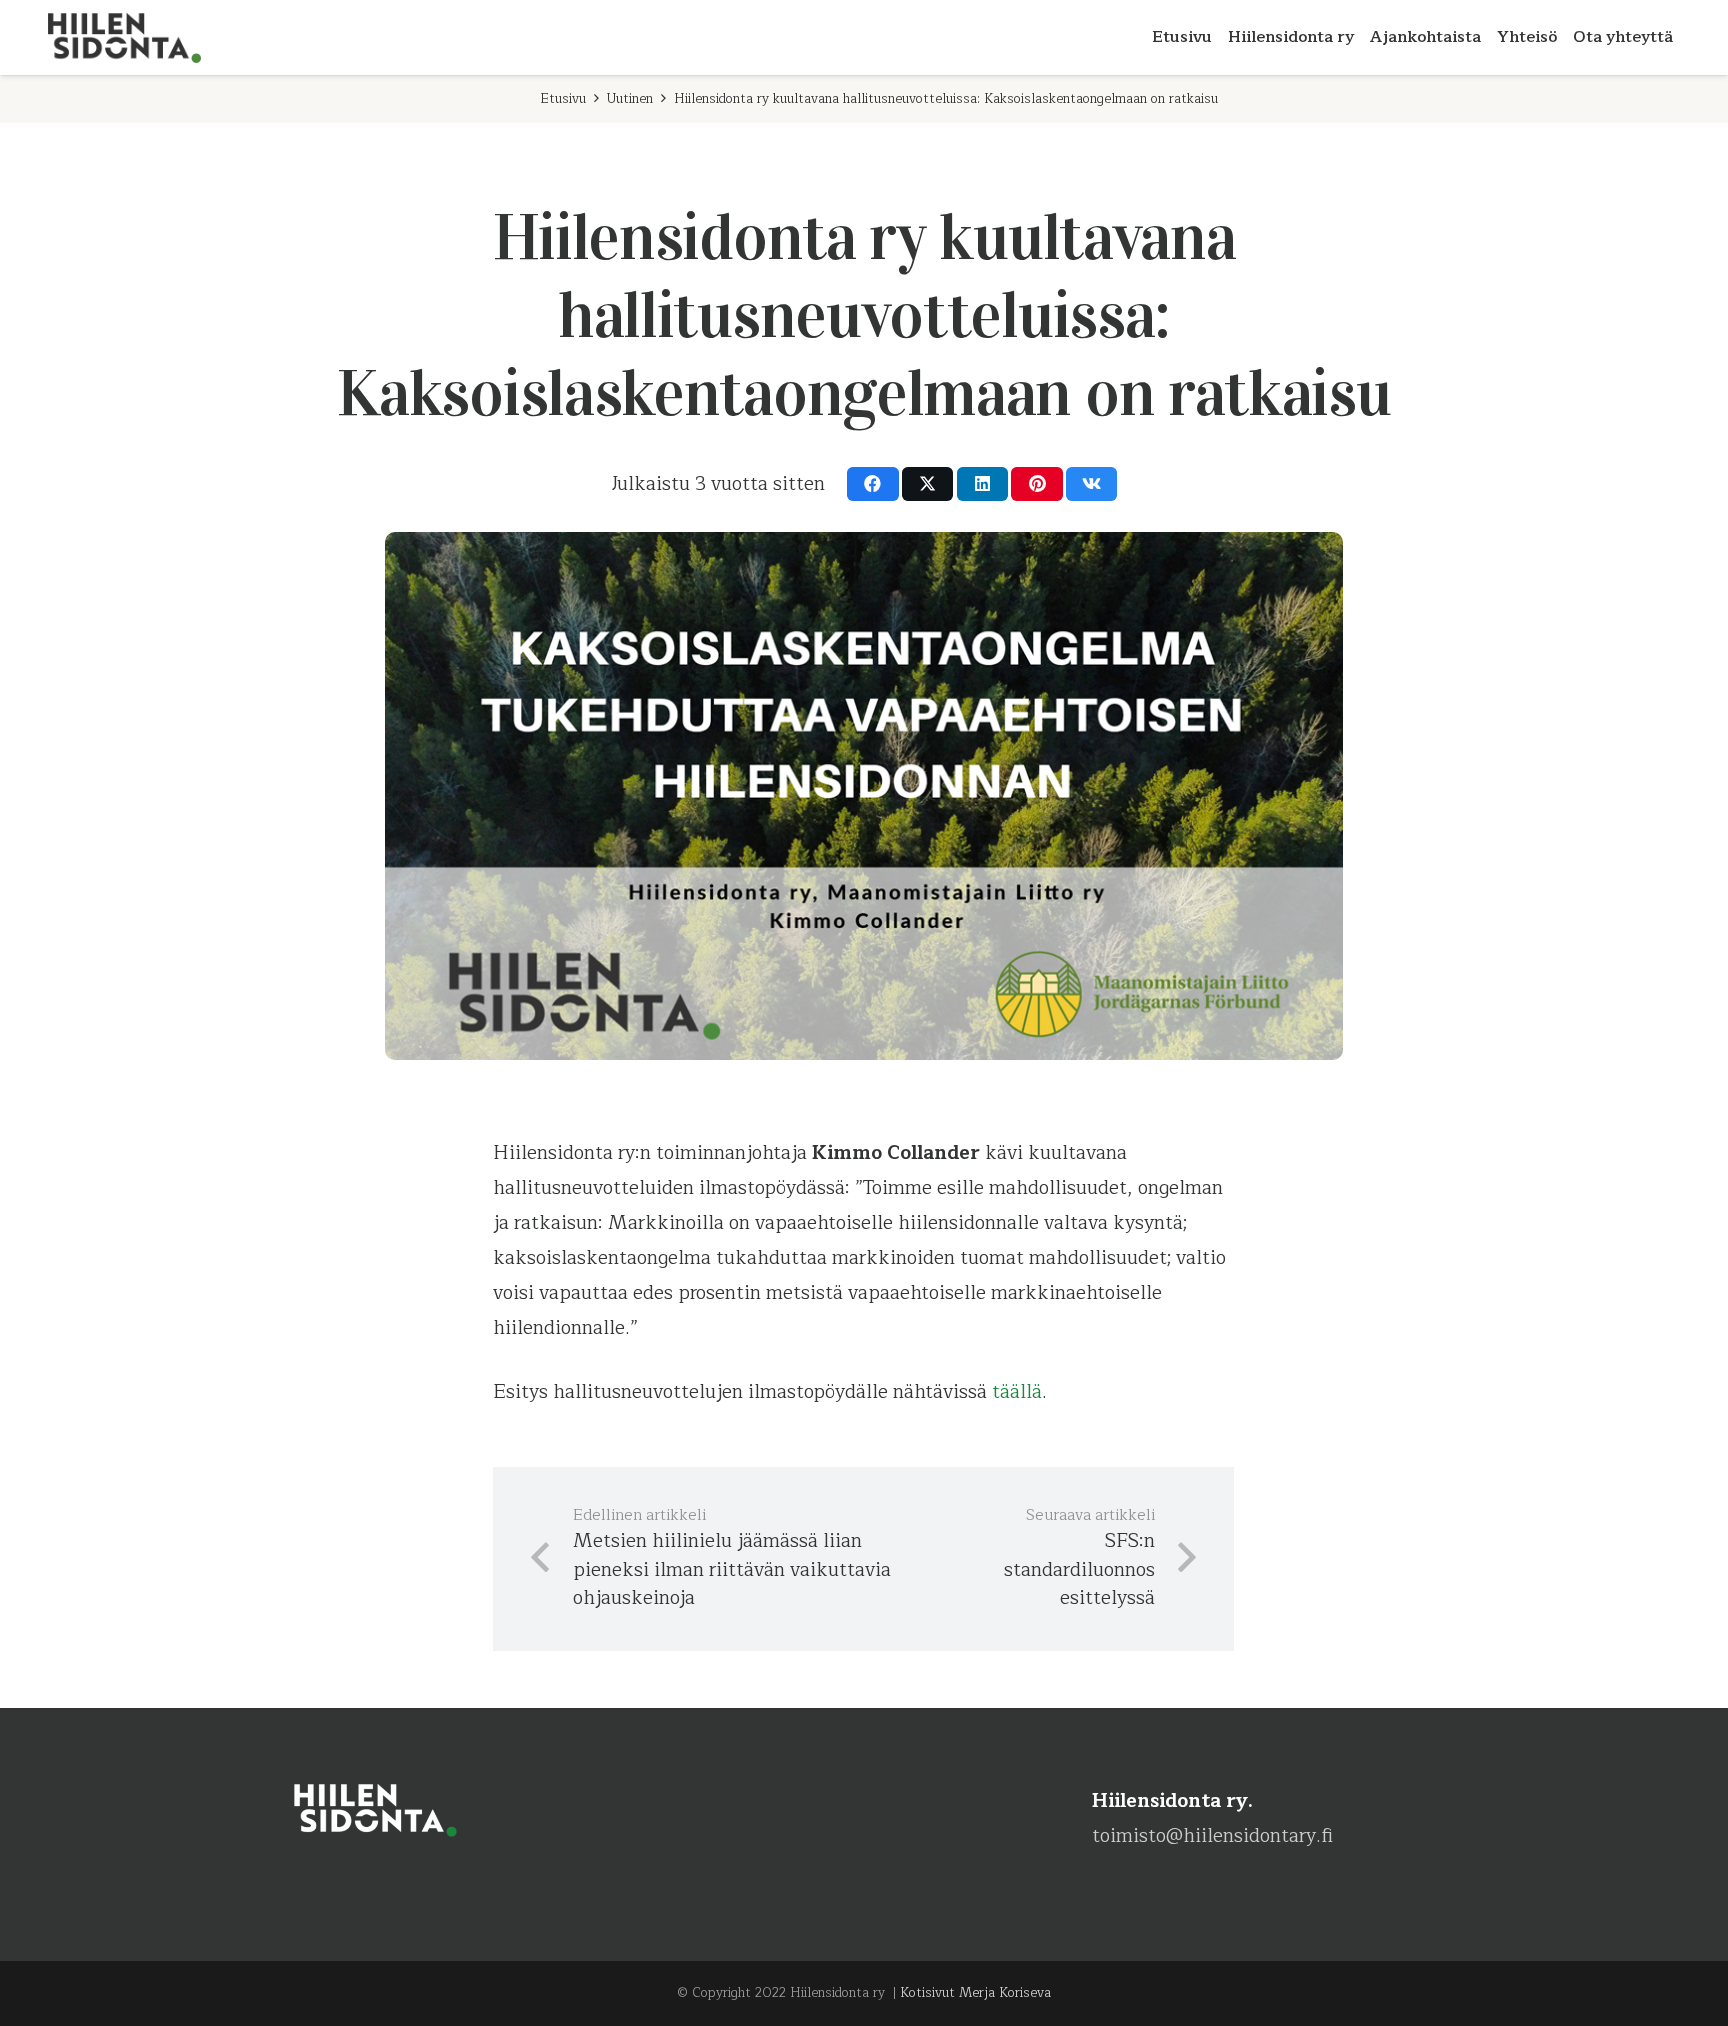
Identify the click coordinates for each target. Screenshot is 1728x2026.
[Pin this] (1036, 484)
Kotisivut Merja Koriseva (975, 1993)
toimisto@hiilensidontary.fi (1212, 1836)
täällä (1017, 1392)
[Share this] (872, 484)
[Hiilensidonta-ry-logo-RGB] (125, 38)
